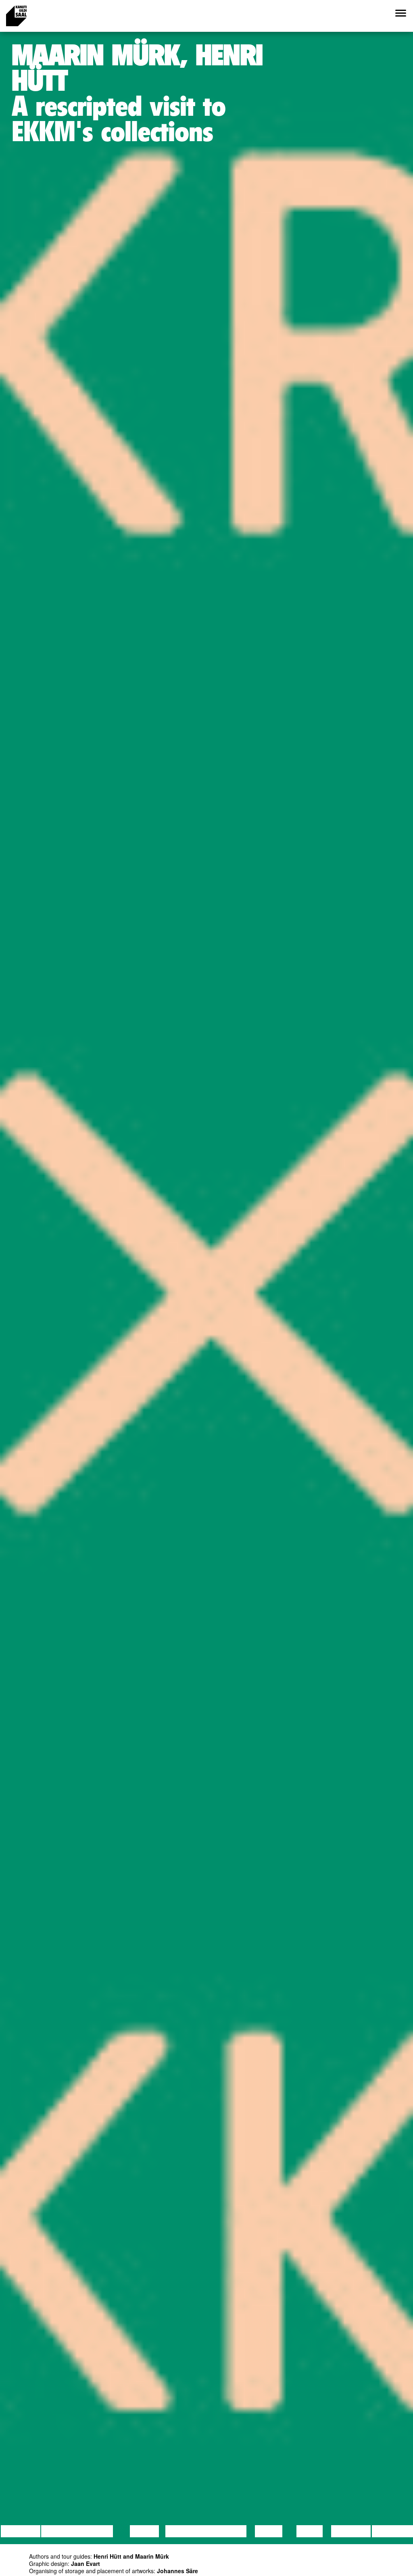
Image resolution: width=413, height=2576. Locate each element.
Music (269, 2531)
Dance (144, 2531)
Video (310, 2531)
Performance (198, 2531)
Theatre (227, 2531)
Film (103, 2531)
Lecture (21, 2531)
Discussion (67, 2531)
